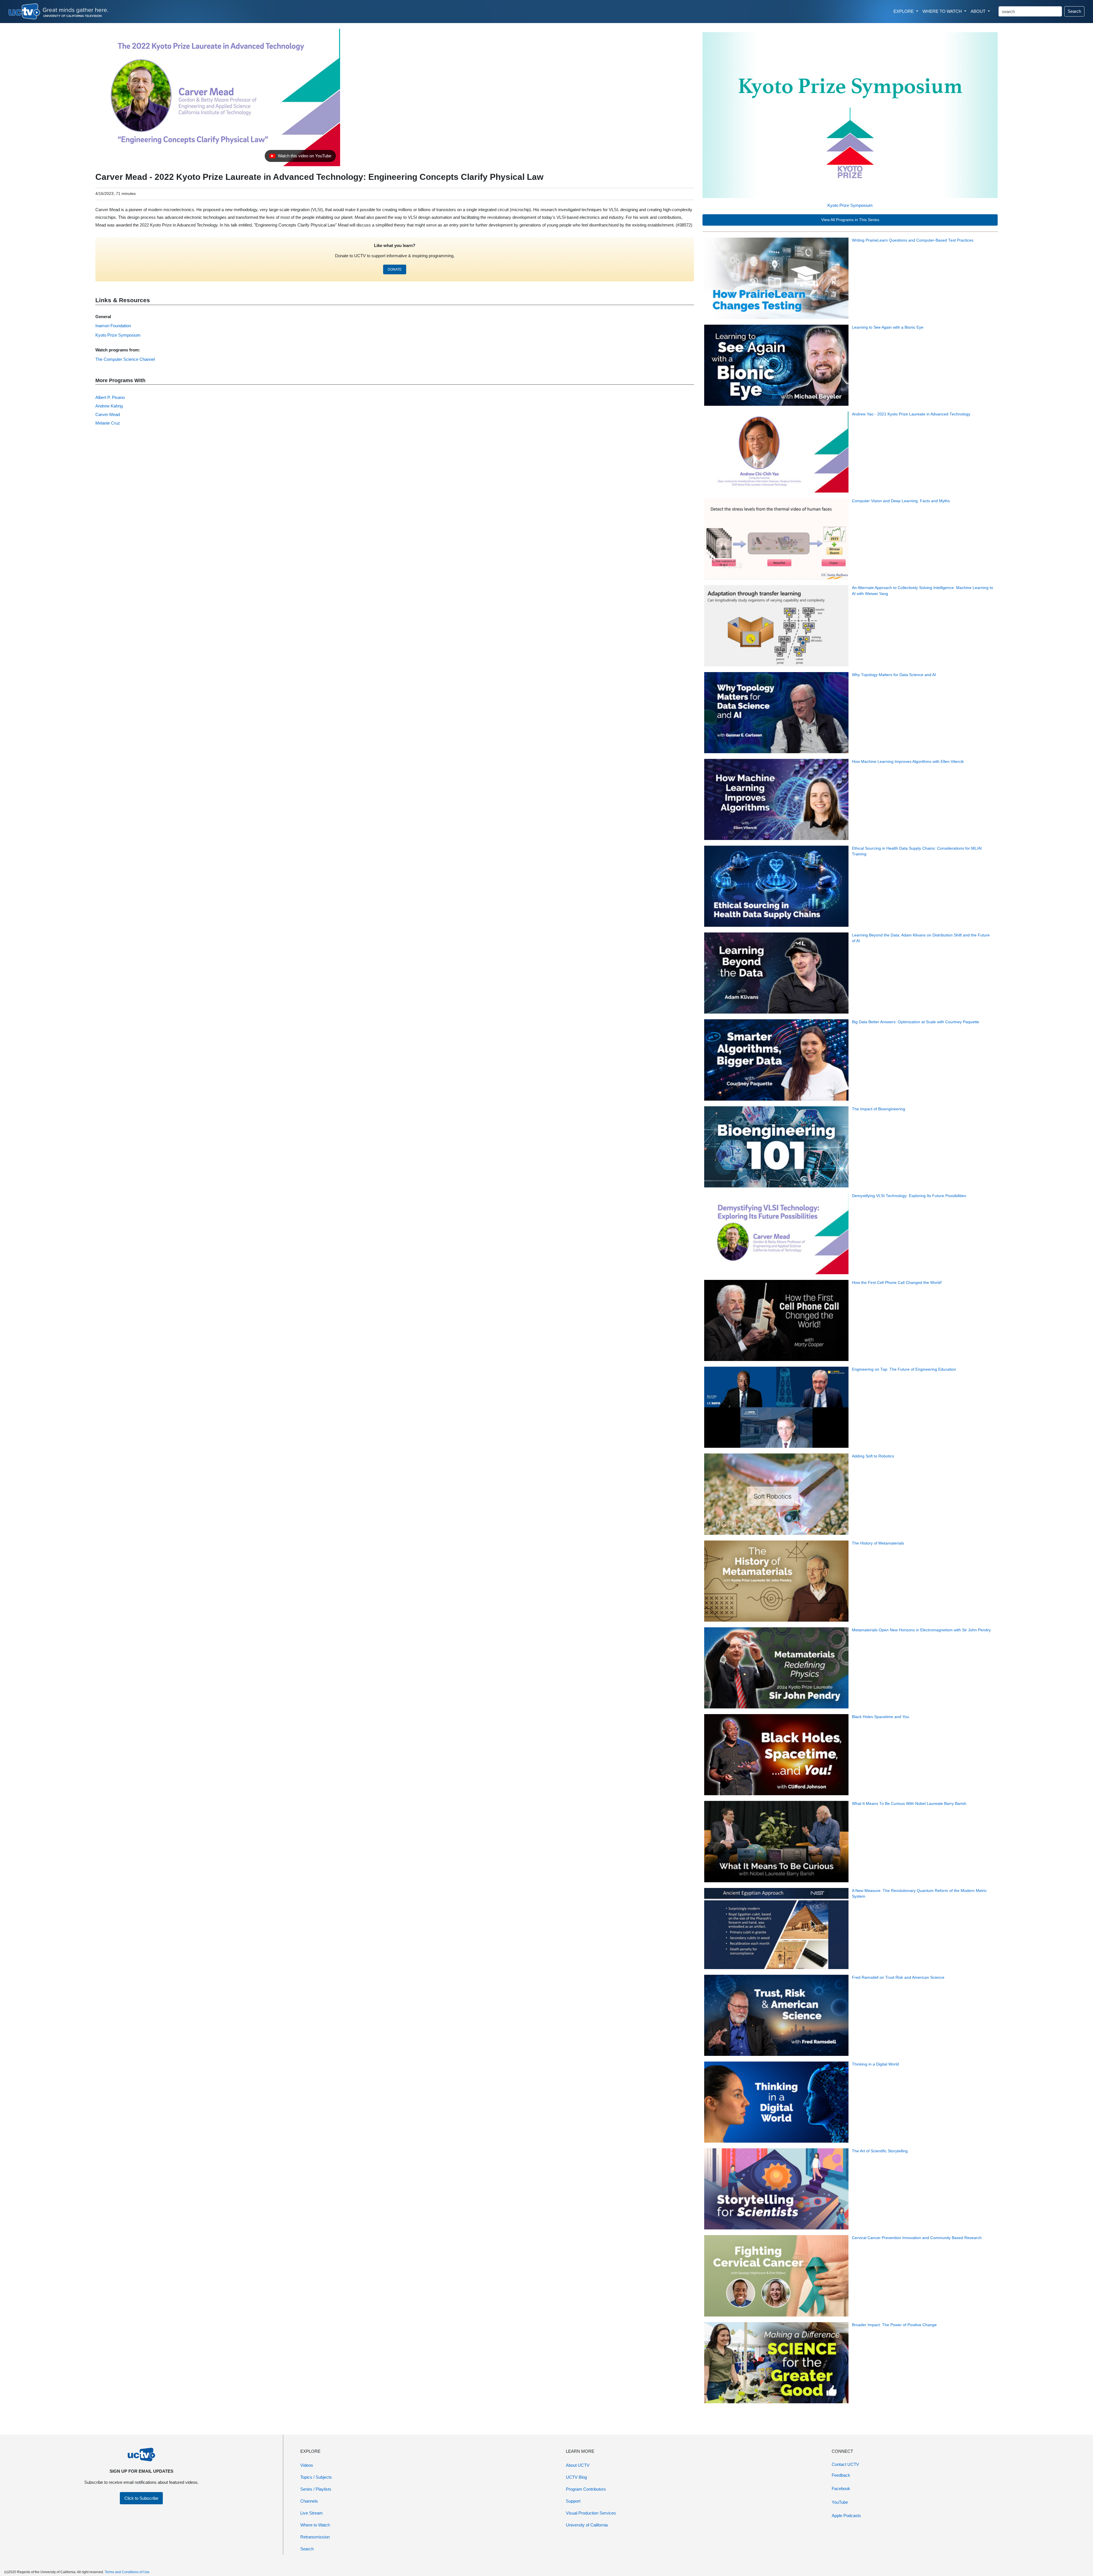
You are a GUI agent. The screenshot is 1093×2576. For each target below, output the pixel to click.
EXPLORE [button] (904, 11)
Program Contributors (586, 2489)
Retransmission (315, 2537)
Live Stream (312, 2513)
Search (1074, 11)
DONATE (395, 269)
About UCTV (578, 2465)
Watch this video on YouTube (300, 157)
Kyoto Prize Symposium (850, 205)
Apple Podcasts (846, 2516)
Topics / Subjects (316, 2477)
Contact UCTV (845, 2464)
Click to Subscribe (141, 2498)
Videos (307, 2465)
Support (573, 2501)
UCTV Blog (576, 2477)
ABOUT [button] (979, 11)
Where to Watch (315, 2525)
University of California (587, 2525)
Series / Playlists (316, 2489)
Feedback (841, 2475)
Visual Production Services (591, 2513)
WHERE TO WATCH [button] (943, 11)
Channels (309, 2501)
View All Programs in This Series (850, 220)
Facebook (841, 2489)
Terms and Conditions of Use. (128, 2572)
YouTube (840, 2502)
